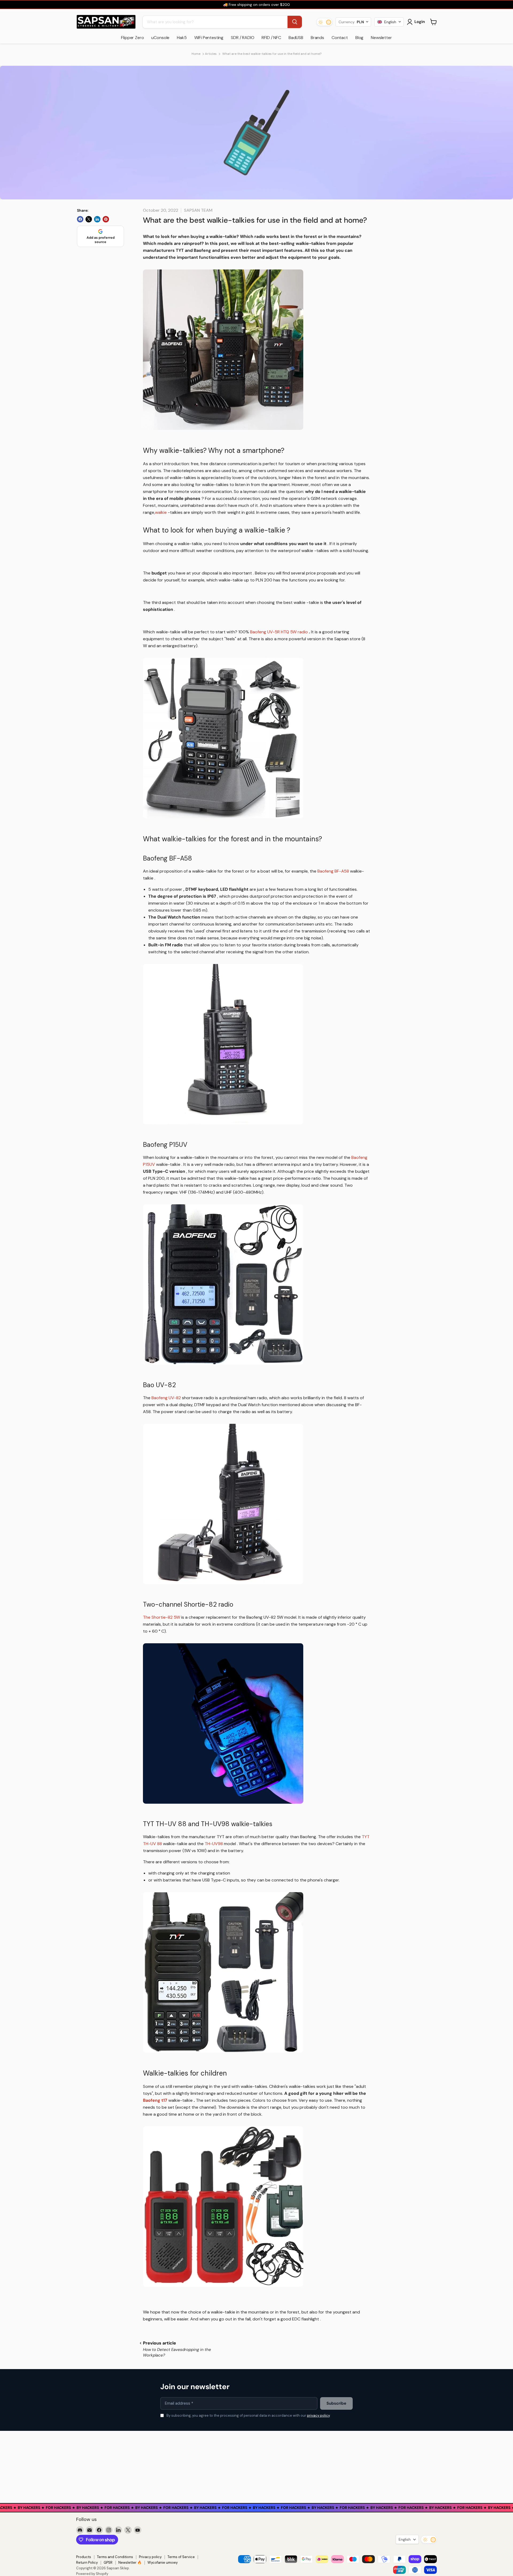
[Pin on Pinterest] (106, 219)
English (405, 2539)
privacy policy (318, 2415)
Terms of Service (181, 2557)
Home (196, 54)
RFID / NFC (271, 38)
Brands (317, 38)
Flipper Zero (132, 38)
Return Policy (87, 2562)
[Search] (295, 22)
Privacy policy (150, 2557)
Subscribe (336, 2403)
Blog (359, 38)
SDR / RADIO (242, 38)
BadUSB (296, 38)
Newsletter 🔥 (130, 2562)
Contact (340, 38)
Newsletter (381, 38)
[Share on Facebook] (80, 219)
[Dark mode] (324, 22)
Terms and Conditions (115, 2557)
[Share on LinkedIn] (97, 219)
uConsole (160, 38)
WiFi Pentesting (209, 38)
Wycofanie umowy (163, 2562)
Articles (211, 54)
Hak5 (182, 38)
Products (84, 2557)
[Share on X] (89, 219)
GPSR (108, 2562)
